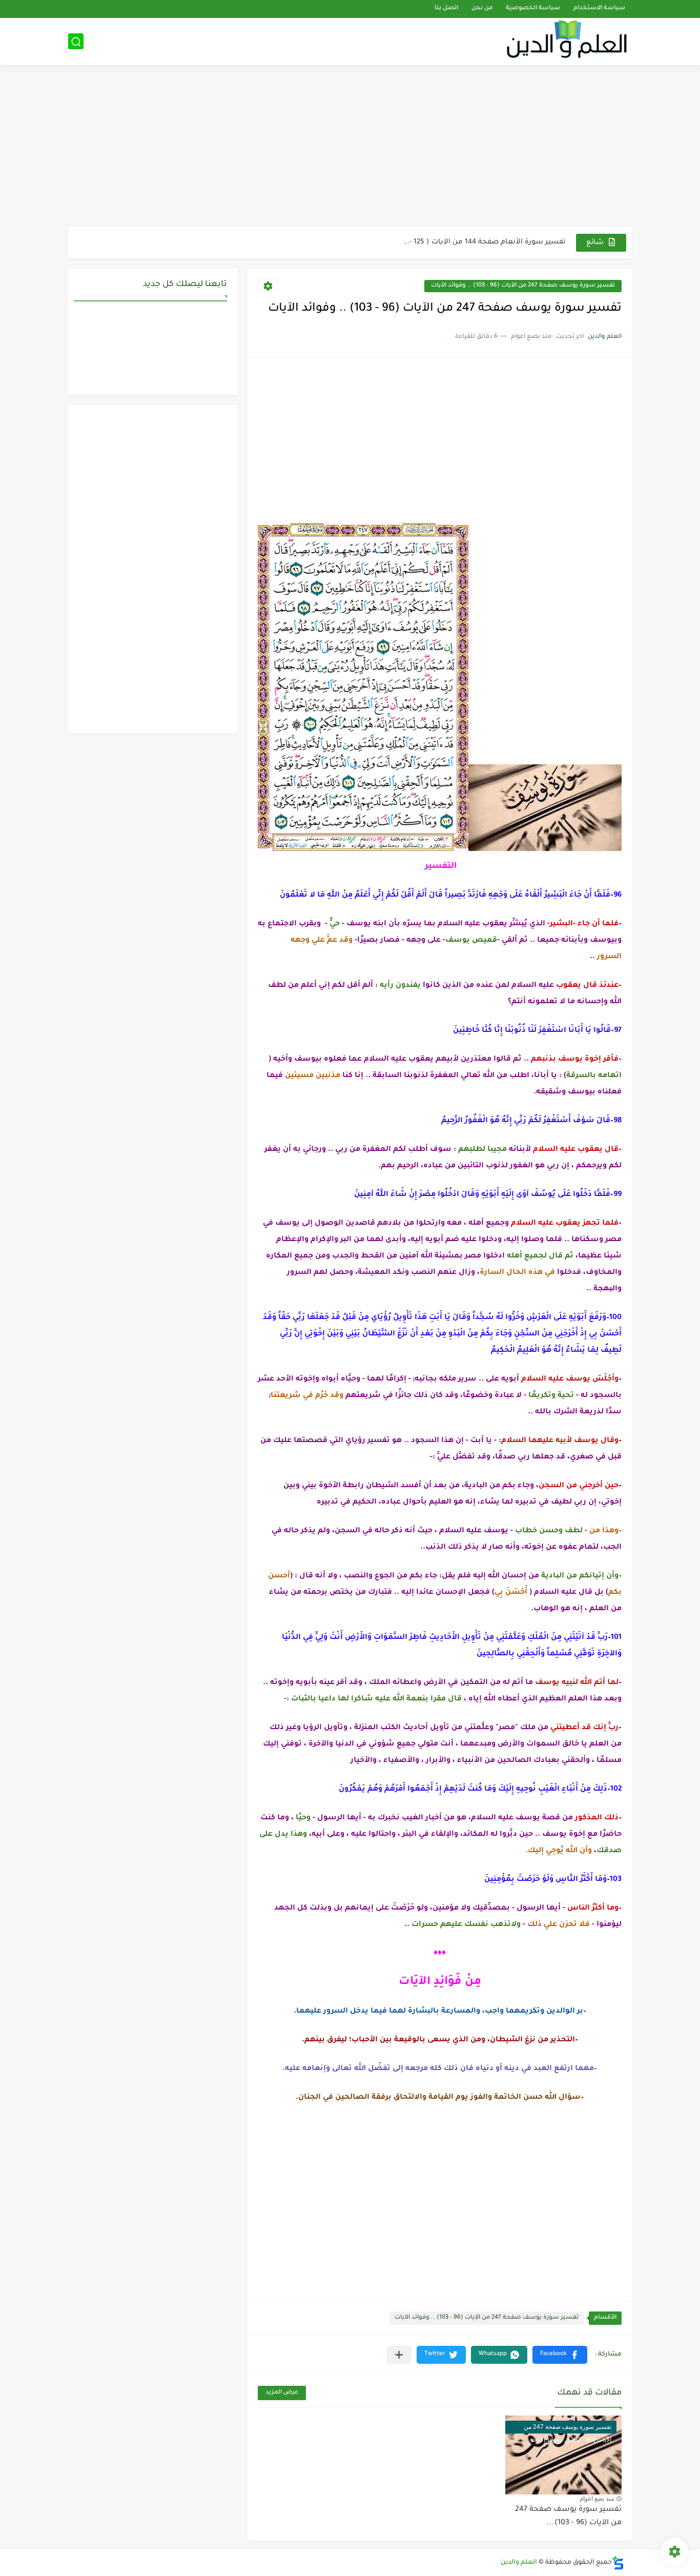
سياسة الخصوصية (533, 9)
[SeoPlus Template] (618, 2563)
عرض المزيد (282, 2393)
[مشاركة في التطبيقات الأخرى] (399, 2355)
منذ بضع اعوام (597, 2499)
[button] (560, 2355)
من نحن (482, 9)
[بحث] (76, 42)
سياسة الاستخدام (599, 9)
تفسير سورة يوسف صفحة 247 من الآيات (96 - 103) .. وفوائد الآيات (523, 286)
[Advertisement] (350, 147)
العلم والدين (519, 2563)
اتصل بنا (446, 9)
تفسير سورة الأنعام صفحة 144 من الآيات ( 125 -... (485, 242)
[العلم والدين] (568, 41)
